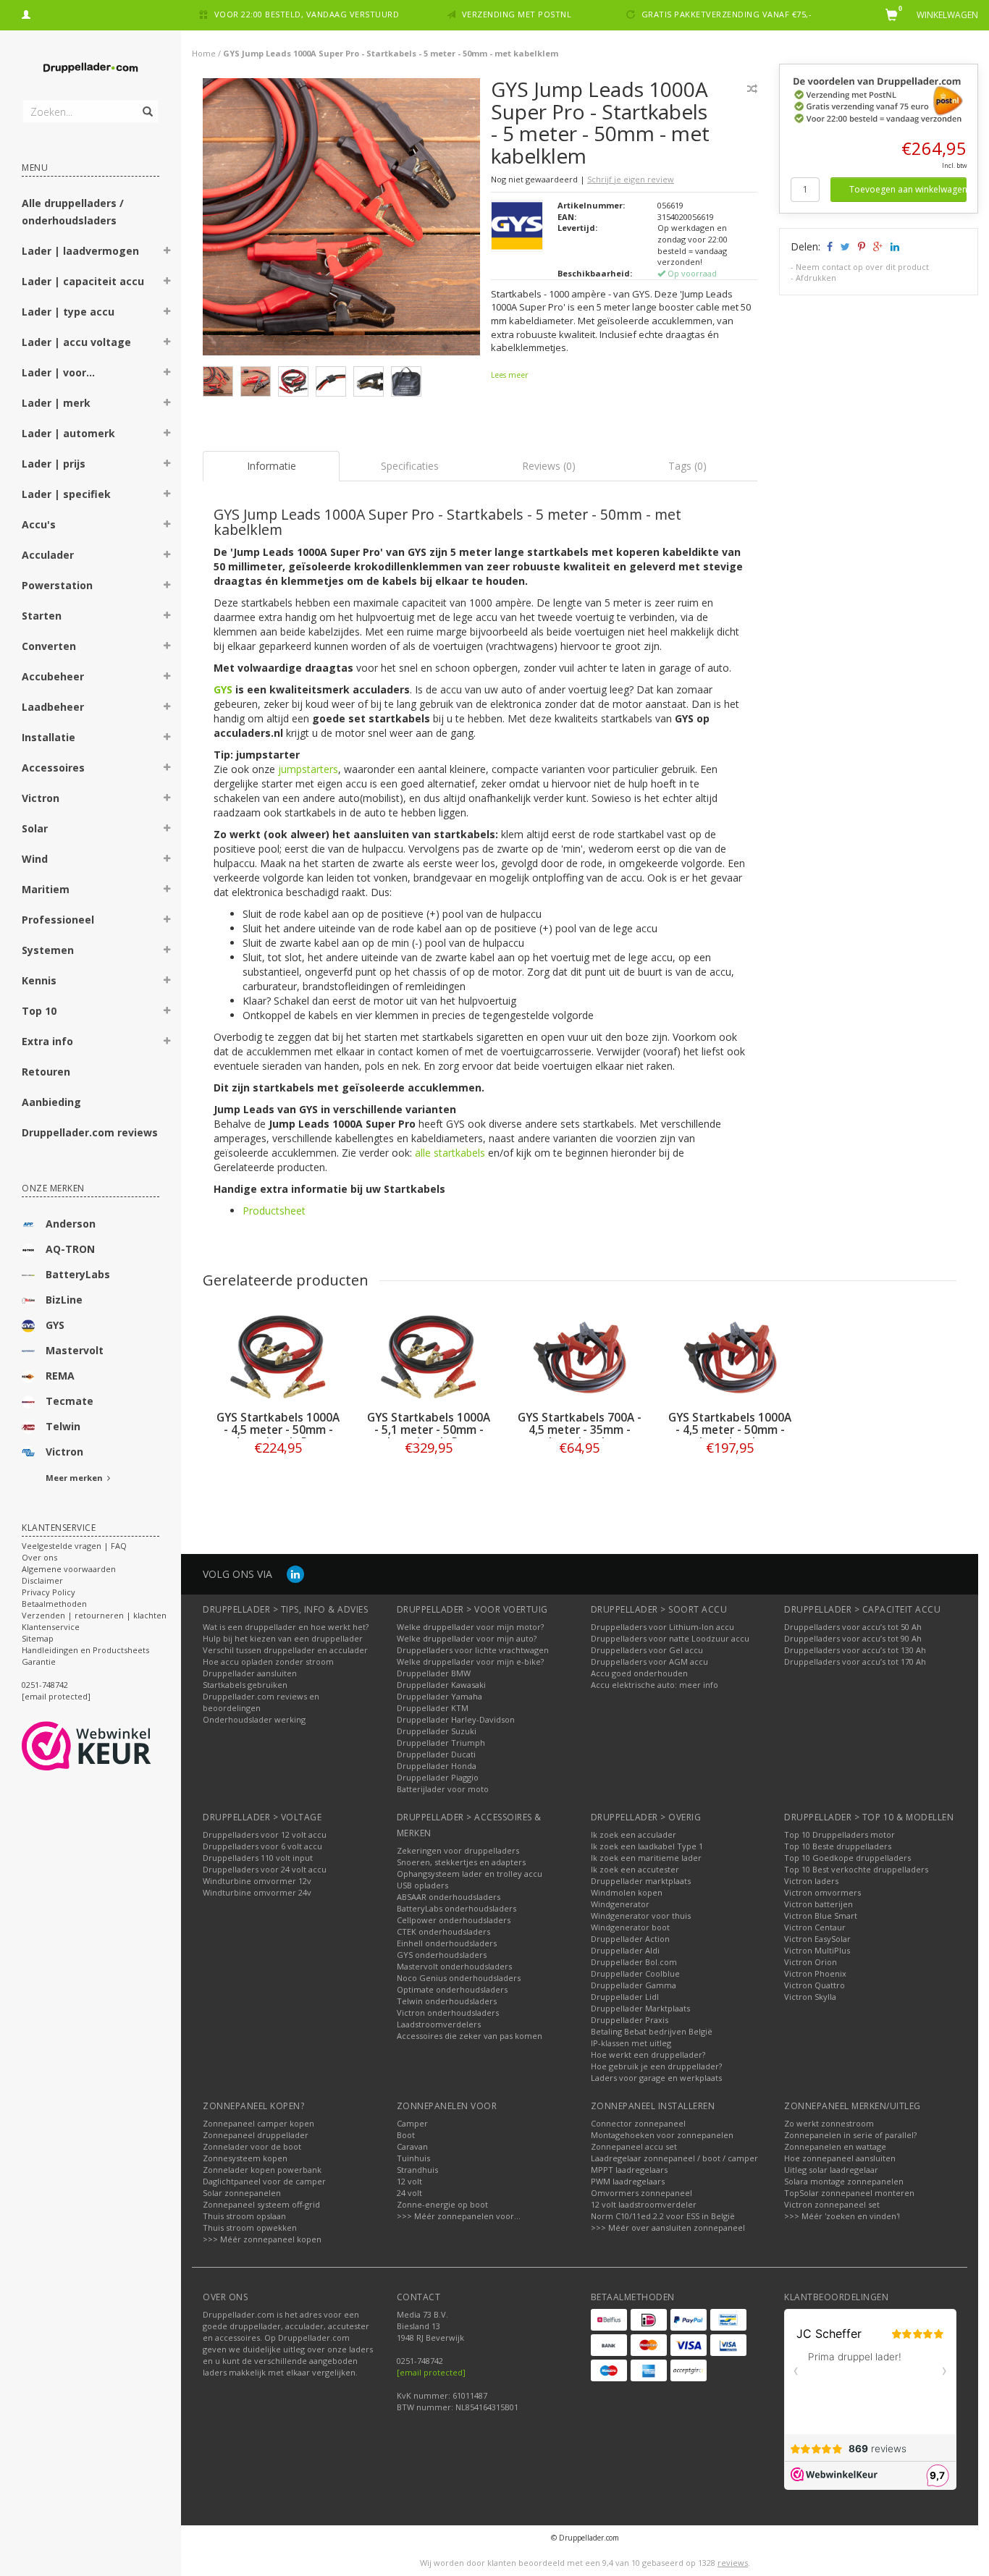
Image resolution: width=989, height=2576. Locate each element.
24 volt (409, 2193)
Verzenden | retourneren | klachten (94, 1615)
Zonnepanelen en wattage (835, 2146)
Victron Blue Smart (821, 1916)
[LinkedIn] (295, 1574)
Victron (41, 798)
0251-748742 (45, 1685)
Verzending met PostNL (517, 14)
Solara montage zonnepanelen (844, 2181)
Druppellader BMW (434, 1673)
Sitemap (38, 1638)
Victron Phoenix (815, 1973)
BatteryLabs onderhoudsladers (456, 1908)
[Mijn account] (26, 13)
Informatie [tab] (272, 466)
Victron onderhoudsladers (448, 2013)
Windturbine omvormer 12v (257, 1881)
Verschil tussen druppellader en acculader (285, 1650)
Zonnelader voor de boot (252, 2146)
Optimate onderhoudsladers (452, 1989)
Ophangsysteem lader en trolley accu (470, 1874)
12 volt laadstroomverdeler (644, 2204)
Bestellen (278, 1478)
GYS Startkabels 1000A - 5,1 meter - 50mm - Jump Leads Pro (429, 1430)
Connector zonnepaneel (638, 2123)
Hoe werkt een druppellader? (648, 2055)
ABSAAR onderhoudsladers (449, 1897)
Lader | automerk (68, 433)
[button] (167, 253)
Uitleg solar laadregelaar (831, 2170)
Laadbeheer (53, 707)
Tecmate (70, 1401)
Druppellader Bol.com (634, 1962)
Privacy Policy (49, 1592)
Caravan (412, 2146)
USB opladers (422, 1885)
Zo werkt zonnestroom (829, 2123)
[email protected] (431, 2372)
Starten (42, 616)
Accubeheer (53, 676)
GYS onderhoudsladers (442, 1955)
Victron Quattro (815, 1985)
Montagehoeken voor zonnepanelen (662, 2135)
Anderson (71, 1224)
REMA (60, 1376)
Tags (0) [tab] (687, 466)
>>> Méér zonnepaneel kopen (262, 2239)
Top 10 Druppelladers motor (839, 1834)
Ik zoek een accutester (635, 1869)
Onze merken (53, 1188)
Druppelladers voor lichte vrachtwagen (473, 1650)
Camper (412, 2123)
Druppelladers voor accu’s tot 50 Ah (853, 1627)
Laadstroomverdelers (439, 2024)
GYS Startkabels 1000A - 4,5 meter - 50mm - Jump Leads (730, 1430)
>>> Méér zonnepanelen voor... (459, 2216)
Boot (406, 2135)
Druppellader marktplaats (641, 1881)
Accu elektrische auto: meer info (655, 1685)
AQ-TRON (70, 1249)
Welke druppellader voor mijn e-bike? (470, 1661)
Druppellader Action (630, 1939)
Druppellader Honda (437, 1766)
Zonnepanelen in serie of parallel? (850, 2135)
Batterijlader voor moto (443, 1789)
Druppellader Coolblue (635, 1973)
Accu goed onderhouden (639, 1673)
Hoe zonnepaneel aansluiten (840, 2158)
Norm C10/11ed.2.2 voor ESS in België (663, 2216)
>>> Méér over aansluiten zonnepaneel (668, 2227)
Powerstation (57, 585)
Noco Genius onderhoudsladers (459, 1978)
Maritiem (46, 889)
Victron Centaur (815, 1927)
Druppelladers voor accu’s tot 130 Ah (855, 1650)
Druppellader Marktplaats (640, 2008)
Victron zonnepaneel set (832, 2204)
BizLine (64, 1300)
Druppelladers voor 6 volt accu (262, 1846)
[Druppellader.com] (91, 68)
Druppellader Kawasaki (441, 1685)
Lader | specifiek (66, 494)
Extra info (47, 1041)
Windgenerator (620, 1904)
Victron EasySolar (817, 1939)
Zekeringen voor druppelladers (458, 1850)
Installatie (49, 737)
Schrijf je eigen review (631, 179)
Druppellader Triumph (441, 1743)
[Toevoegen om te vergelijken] (752, 89)
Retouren (46, 1072)
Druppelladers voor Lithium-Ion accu (662, 1627)
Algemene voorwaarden (69, 1569)
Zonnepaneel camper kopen (258, 2123)
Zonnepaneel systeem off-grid (261, 2204)
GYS (55, 1325)
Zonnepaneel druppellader (256, 2135)
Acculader (48, 555)
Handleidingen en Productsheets (85, 1650)
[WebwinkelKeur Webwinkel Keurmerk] (113, 1746)
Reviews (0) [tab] (549, 466)
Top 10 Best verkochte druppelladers (856, 1869)
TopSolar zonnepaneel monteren (849, 2193)
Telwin (63, 1426)
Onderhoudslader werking (254, 1719)
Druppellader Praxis (630, 2020)
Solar (35, 828)
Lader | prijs (54, 464)
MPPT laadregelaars (629, 2170)
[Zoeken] (147, 104)
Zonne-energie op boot (442, 2204)
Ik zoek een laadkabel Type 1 (647, 1846)
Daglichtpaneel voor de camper (264, 2181)
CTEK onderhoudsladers (443, 1931)
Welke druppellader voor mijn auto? (467, 1638)
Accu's (39, 524)
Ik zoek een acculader (634, 1834)
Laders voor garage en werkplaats (656, 2078)
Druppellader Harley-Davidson (456, 1719)
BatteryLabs (78, 1274)
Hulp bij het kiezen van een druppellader (283, 1638)
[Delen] (829, 246)
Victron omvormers (822, 1892)
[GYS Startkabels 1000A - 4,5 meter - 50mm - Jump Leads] (730, 1357)
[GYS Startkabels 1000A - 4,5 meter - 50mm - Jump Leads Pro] (278, 1357)
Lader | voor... (58, 372)
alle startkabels (450, 1153)
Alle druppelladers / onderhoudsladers (73, 212)
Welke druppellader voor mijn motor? (470, 1627)
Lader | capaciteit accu (83, 281)
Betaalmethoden (54, 1604)
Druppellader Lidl (625, 1997)
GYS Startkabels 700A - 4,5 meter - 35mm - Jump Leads (580, 1430)
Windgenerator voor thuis (641, 1916)
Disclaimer (42, 1580)
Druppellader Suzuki (437, 1731)
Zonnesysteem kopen (245, 2158)
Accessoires (53, 768)
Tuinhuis (413, 2158)
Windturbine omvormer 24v (257, 1892)
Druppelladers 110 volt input (258, 1858)
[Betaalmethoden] (609, 2320)
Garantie (39, 1661)
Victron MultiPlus (817, 1950)
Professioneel (58, 920)
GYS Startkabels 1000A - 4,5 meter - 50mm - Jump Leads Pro (278, 1430)
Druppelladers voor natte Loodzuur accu (670, 1638)
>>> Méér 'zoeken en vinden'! (842, 2216)
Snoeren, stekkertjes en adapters (461, 1862)
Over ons (39, 1557)
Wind (35, 859)
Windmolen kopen (627, 1892)
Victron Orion (811, 1962)
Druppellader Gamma (634, 1985)
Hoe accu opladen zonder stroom (268, 1661)
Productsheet (274, 1211)
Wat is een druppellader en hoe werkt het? (286, 1627)
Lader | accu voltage (76, 342)
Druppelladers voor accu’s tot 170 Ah (855, 1661)
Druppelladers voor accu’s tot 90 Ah (853, 1638)
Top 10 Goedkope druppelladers (847, 1858)
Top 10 (39, 1011)
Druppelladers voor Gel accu (647, 1650)
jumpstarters (308, 769)
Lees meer (509, 375)
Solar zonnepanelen (242, 2193)
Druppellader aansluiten (250, 1673)
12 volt (409, 2181)
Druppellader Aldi (625, 1950)
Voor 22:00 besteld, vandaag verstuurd (307, 14)
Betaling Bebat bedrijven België (652, 2031)
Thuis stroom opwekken (250, 2227)
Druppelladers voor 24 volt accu (265, 1869)
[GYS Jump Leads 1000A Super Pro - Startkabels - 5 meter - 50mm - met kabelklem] (341, 220)
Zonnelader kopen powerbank (262, 2170)
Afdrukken (816, 278)
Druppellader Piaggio (438, 1777)
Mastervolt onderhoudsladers (454, 1966)
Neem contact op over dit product (862, 267)
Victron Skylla (810, 1997)
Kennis (39, 980)
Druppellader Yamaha (439, 1696)
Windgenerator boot (630, 1927)
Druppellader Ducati (436, 1754)
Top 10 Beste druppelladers (838, 1846)
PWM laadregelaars (628, 2181)
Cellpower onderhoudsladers (454, 1920)
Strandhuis (417, 2170)
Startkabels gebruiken (245, 1685)
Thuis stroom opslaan (244, 2216)
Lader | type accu (68, 312)
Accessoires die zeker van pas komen (470, 2036)
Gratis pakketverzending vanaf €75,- (727, 14)
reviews (733, 2563)
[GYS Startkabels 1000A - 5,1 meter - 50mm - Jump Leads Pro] (429, 1357)
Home (204, 53)
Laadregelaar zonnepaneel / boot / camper (674, 2158)
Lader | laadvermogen (80, 251)
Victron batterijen (818, 1904)
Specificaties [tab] (410, 466)
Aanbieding (51, 1102)
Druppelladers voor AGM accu (649, 1661)
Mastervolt (75, 1350)
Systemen (48, 950)
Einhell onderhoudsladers (447, 1943)
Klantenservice (51, 1627)
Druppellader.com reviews (90, 1132)
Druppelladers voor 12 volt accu (265, 1834)
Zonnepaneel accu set (634, 2146)
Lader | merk (56, 403)
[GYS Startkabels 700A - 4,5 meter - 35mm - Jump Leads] (579, 1357)
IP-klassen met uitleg (631, 2043)
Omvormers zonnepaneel (641, 2193)
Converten (49, 646)
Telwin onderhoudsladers (447, 2001)
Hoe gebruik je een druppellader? (656, 2066)
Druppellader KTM (433, 1708)
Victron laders (811, 1881)
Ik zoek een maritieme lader (646, 1858)
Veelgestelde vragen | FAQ (74, 1546)
